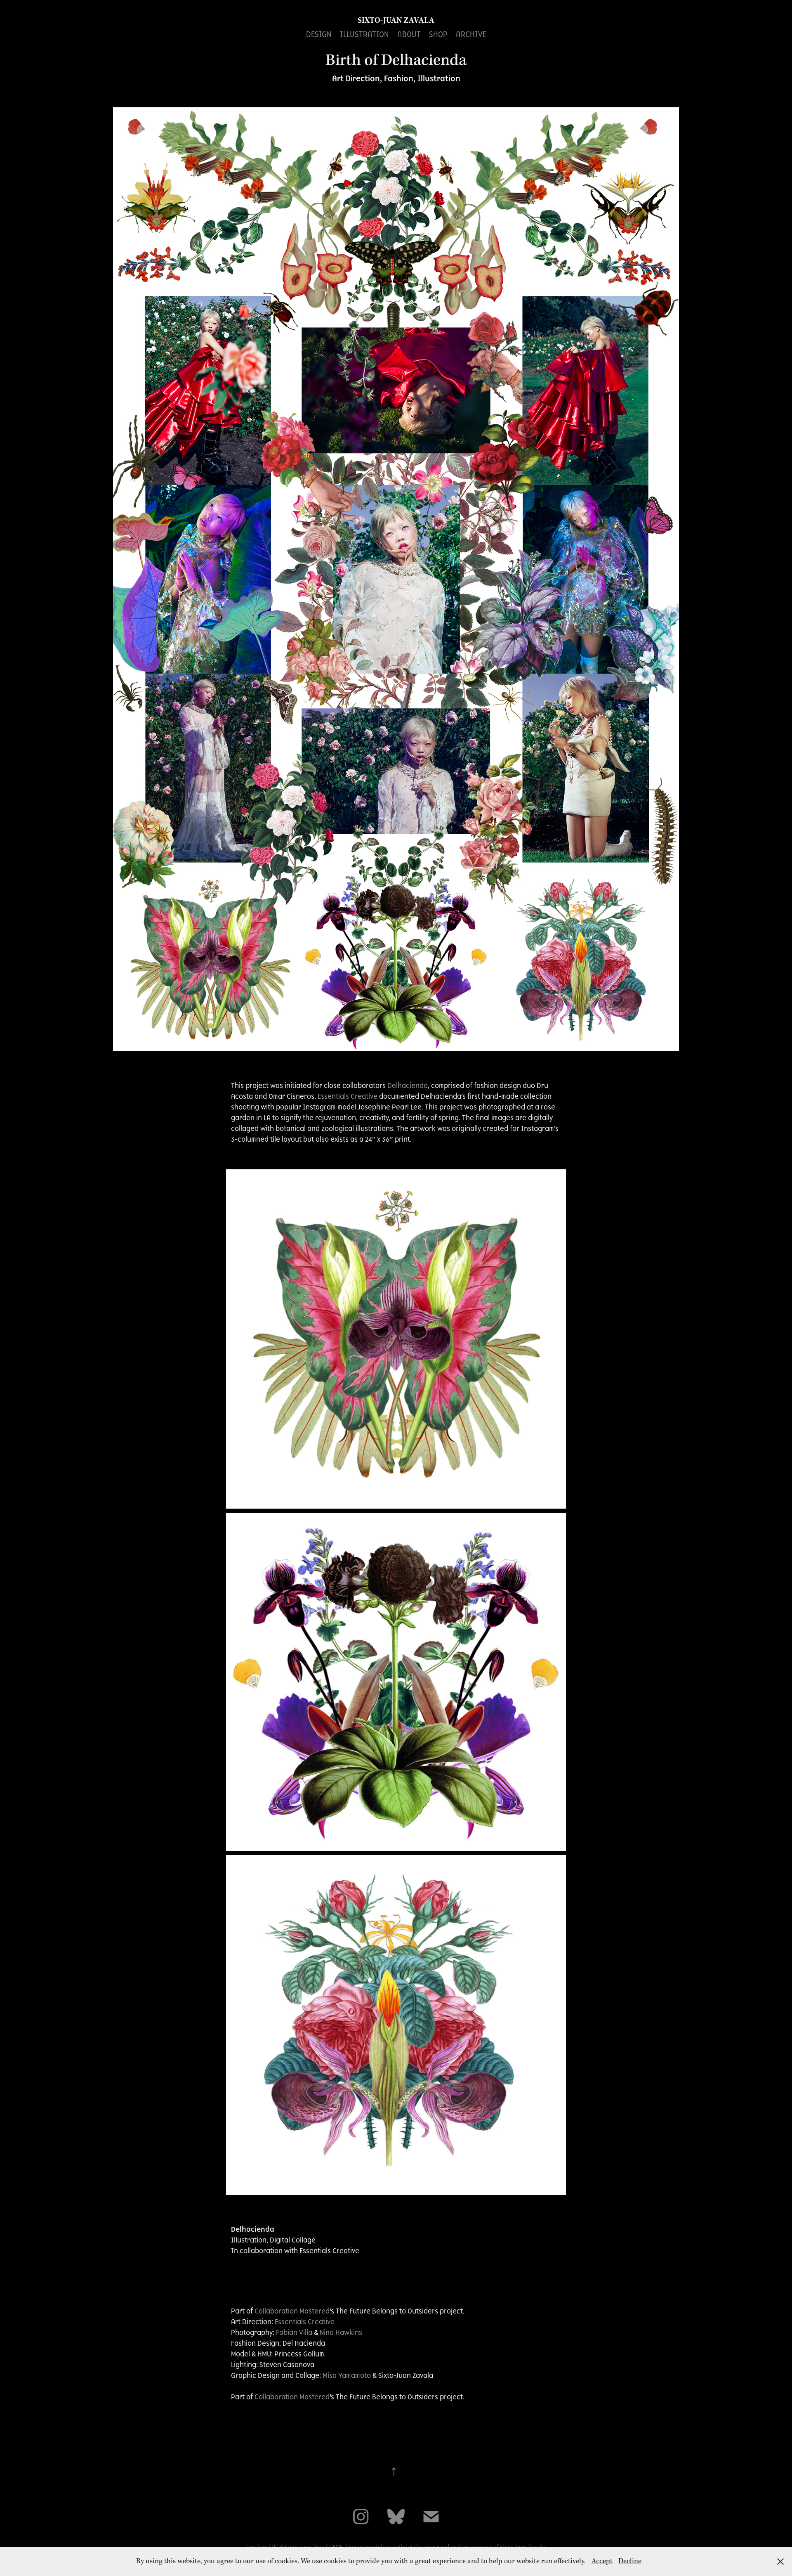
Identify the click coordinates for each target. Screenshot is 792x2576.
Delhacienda (408, 1086)
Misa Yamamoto (347, 2375)
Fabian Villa (294, 2332)
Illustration (364, 34)
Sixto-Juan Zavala (396, 21)
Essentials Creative (348, 1096)
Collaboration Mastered (292, 2311)
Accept (602, 2561)
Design (319, 34)
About (409, 34)
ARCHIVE (471, 34)
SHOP (438, 34)
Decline (630, 2561)
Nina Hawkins (342, 2332)
